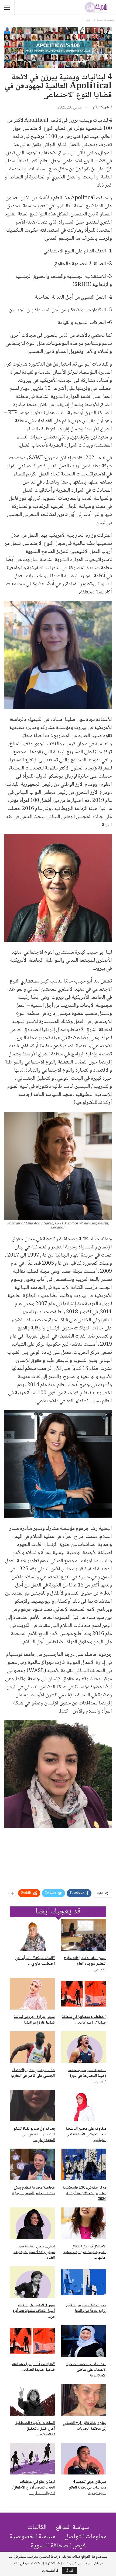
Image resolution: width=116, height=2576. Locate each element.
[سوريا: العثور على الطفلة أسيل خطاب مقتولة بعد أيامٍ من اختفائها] (32, 2282)
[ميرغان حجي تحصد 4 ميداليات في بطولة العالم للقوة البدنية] (84, 2459)
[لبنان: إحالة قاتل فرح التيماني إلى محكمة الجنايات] (84, 2400)
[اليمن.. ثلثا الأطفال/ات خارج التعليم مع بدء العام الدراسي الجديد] (84, 1935)
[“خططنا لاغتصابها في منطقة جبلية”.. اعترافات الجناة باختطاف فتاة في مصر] (84, 1994)
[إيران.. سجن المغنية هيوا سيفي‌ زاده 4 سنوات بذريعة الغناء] (32, 2223)
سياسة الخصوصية (33, 2537)
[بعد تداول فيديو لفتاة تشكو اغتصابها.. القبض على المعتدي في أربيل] (32, 2106)
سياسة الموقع (72, 2528)
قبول (69, 2570)
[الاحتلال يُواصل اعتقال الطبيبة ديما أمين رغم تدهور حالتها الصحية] (84, 2223)
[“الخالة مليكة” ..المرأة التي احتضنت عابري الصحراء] (32, 1935)
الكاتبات (37, 2528)
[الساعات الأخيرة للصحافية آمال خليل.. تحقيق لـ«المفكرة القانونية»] (32, 2400)
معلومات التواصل (86, 2537)
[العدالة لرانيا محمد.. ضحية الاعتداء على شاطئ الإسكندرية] (84, 2341)
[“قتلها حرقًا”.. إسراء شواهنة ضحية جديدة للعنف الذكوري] (32, 2341)
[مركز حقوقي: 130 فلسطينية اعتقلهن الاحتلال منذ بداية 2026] (84, 2164)
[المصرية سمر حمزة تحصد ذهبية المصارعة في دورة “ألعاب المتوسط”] (84, 2047)
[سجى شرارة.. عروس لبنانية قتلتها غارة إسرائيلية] (32, 1994)
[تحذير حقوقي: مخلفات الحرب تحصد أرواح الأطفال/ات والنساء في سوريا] (32, 2459)
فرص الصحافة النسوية (58, 2546)
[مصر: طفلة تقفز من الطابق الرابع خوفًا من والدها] (84, 2282)
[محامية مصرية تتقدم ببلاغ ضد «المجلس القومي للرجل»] (32, 2164)
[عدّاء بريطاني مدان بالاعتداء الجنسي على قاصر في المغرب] (32, 2047)
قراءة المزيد (50, 2570)
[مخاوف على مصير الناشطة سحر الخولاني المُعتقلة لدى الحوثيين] (84, 2106)
